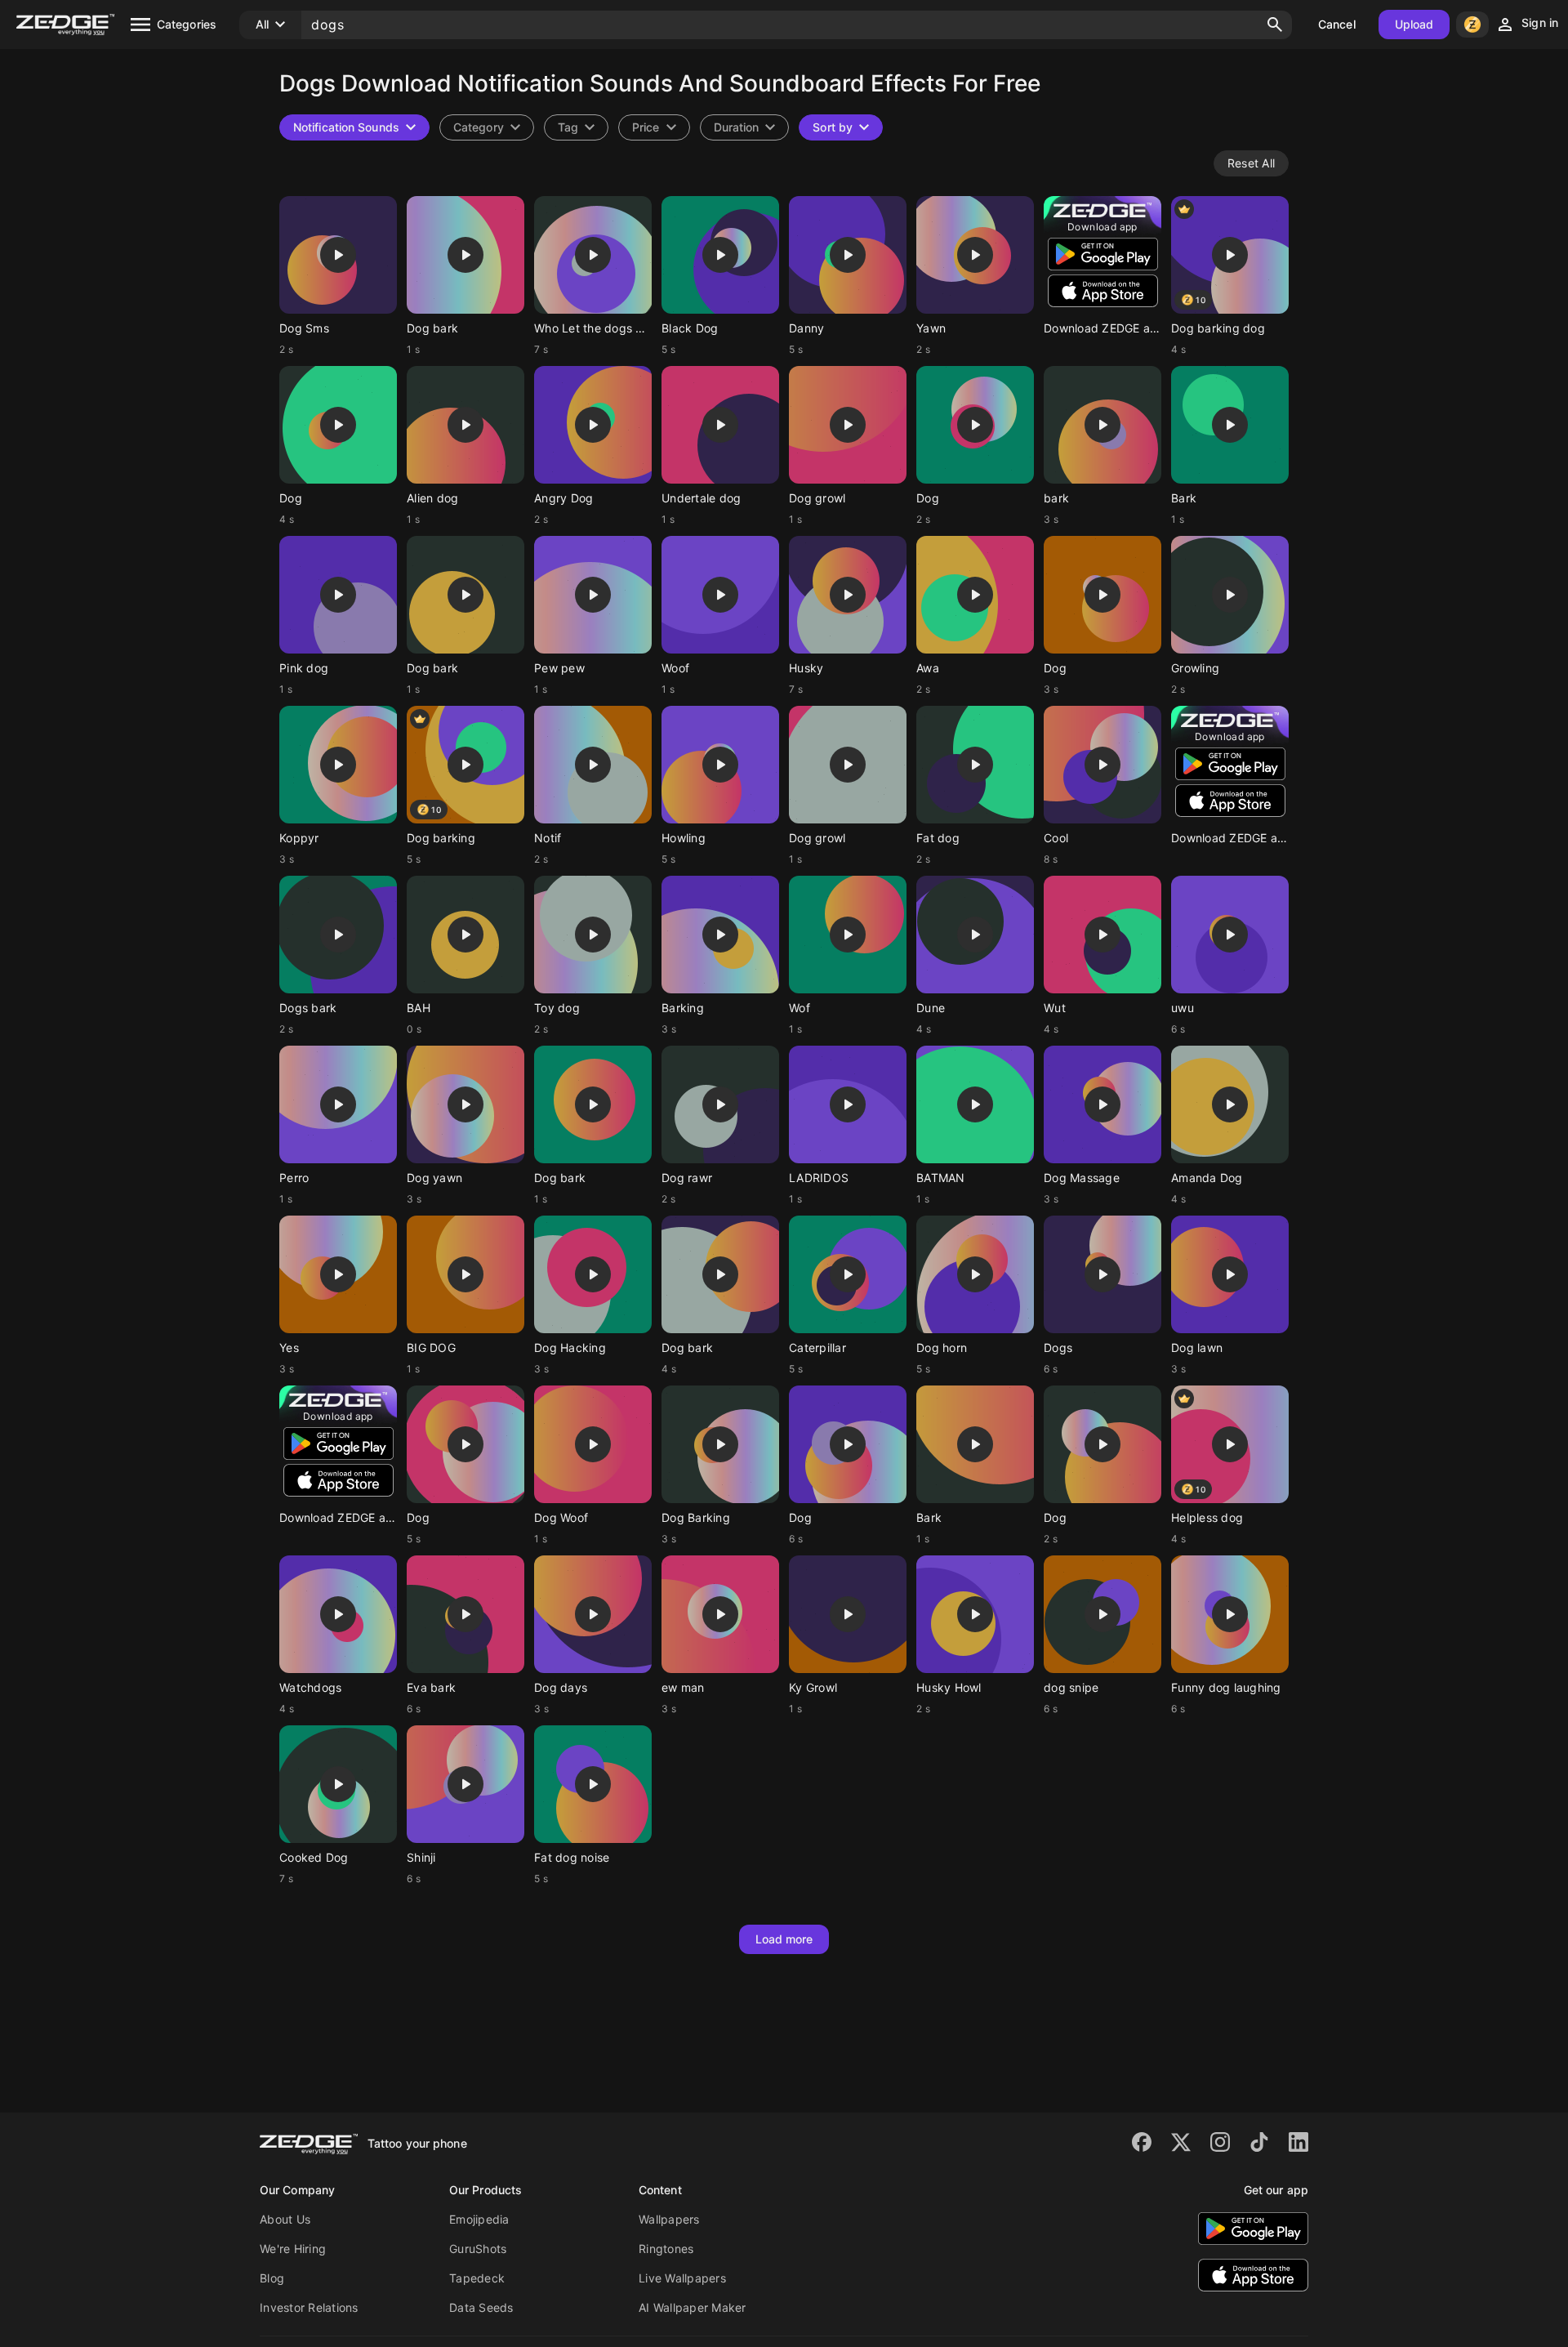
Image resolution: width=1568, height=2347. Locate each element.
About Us (285, 2219)
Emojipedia (479, 2219)
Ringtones (666, 2249)
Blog (272, 2278)
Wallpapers (669, 2219)
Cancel (1337, 24)
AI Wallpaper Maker (693, 2307)
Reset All (1251, 163)
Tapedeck (477, 2278)
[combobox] (576, 127)
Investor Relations (309, 2307)
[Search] (1275, 25)
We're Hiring (293, 2249)
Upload (1414, 24)
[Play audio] (338, 255)
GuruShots (478, 2249)
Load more (784, 1939)
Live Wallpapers (682, 2278)
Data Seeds (481, 2307)
